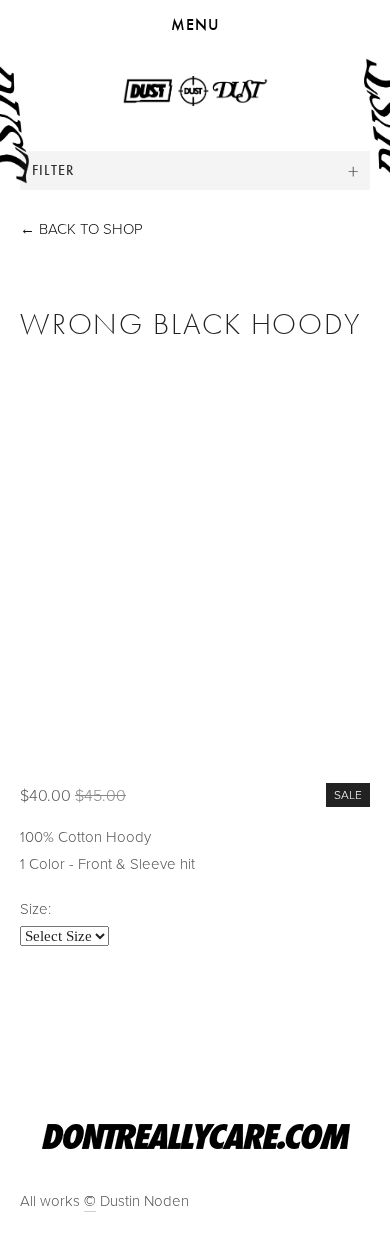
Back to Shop (81, 228)
